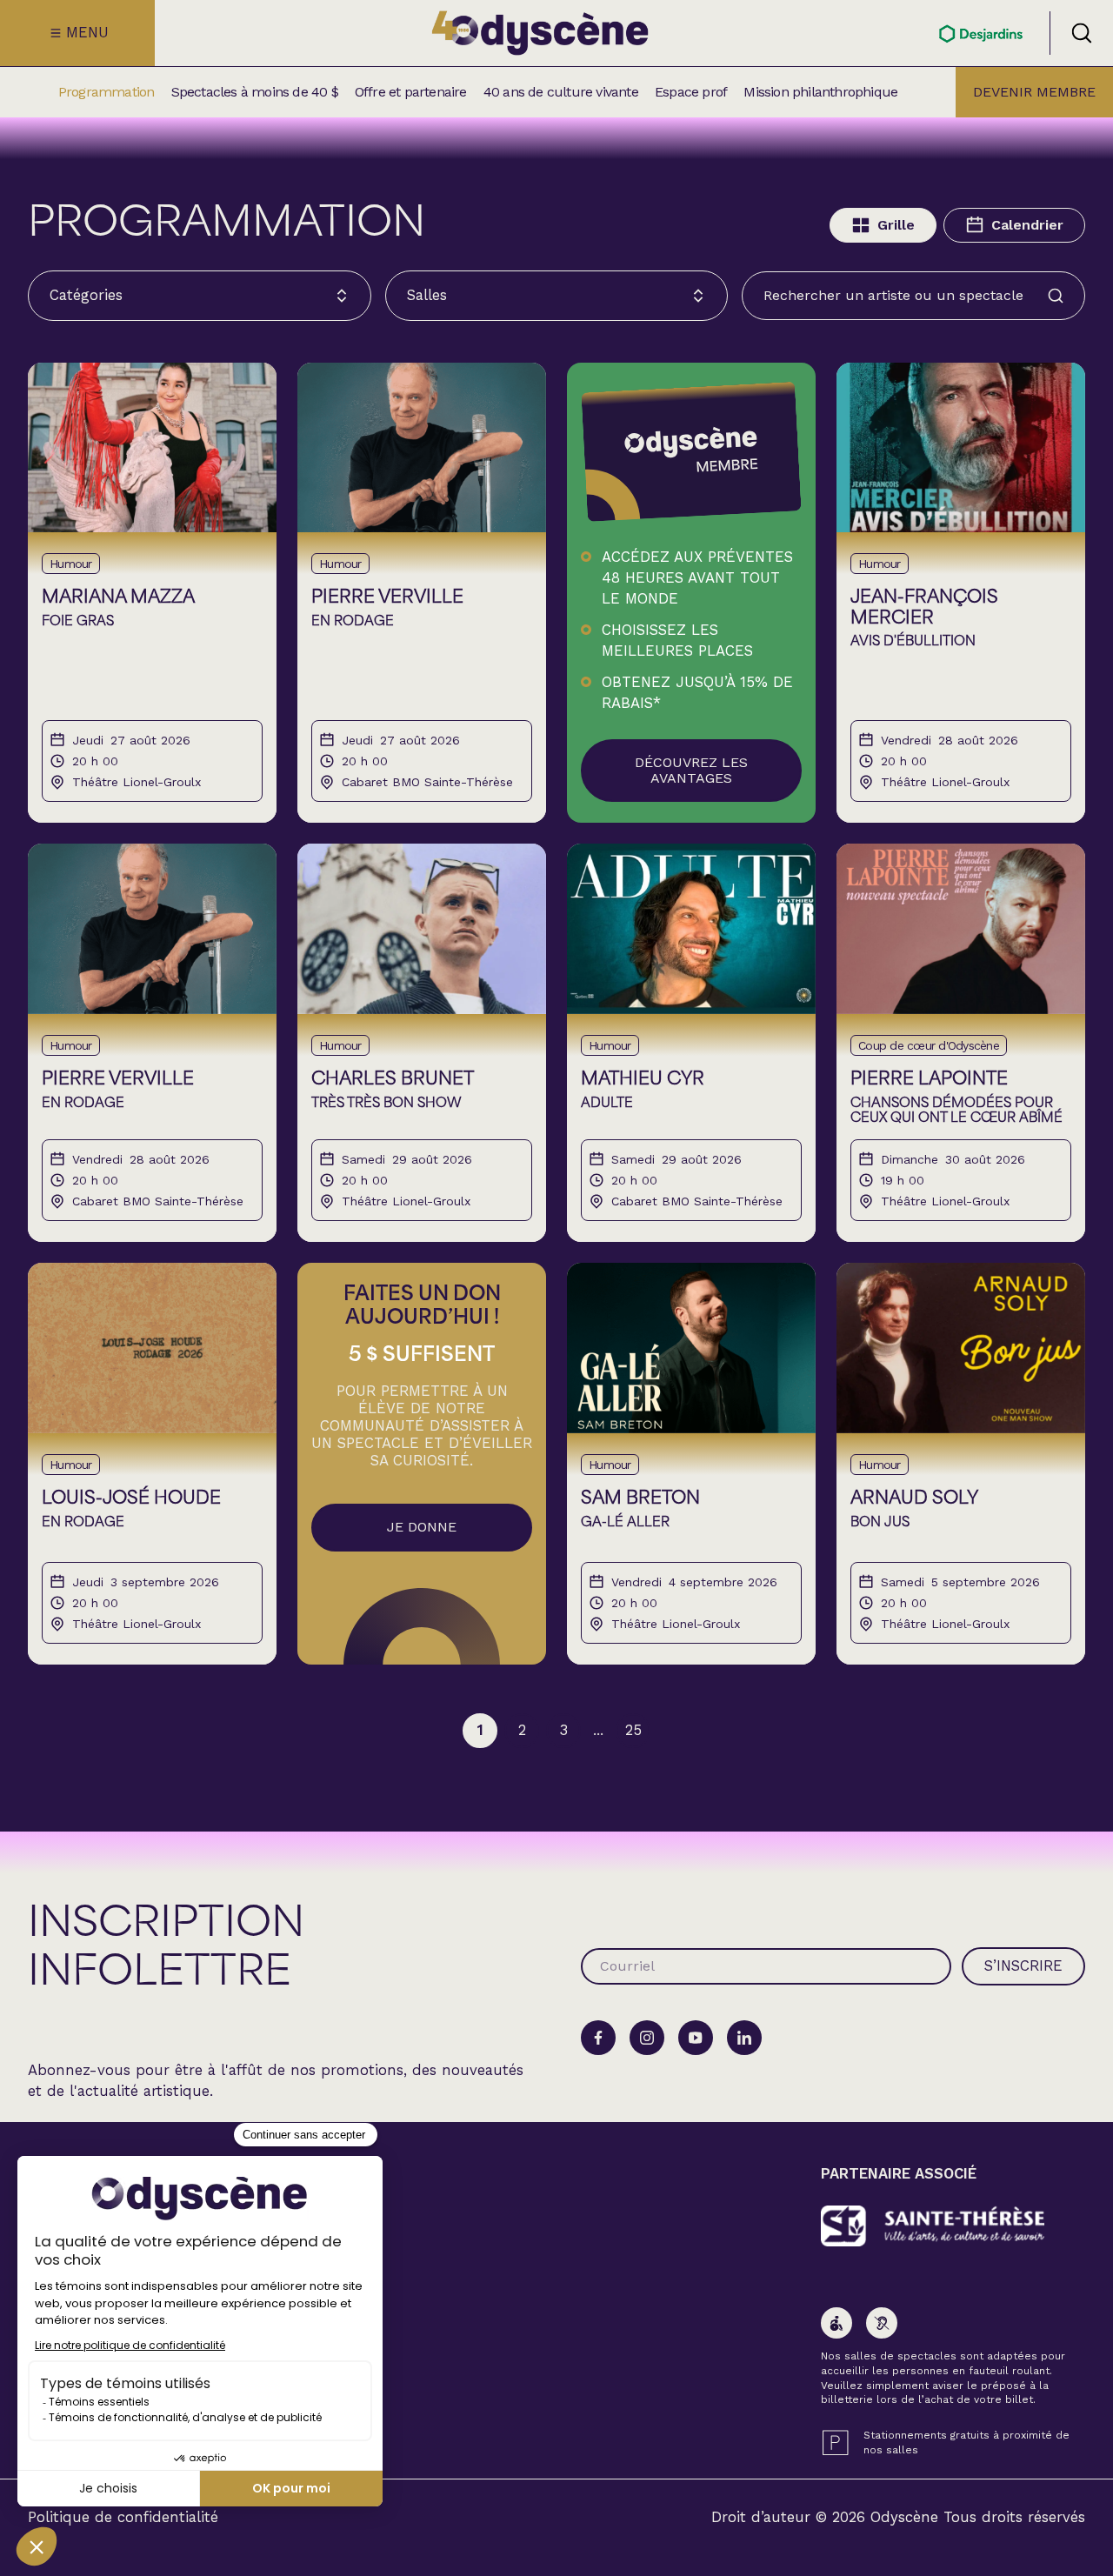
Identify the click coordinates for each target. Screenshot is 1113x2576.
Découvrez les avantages (691, 770)
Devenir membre (1034, 92)
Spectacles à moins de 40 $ (255, 92)
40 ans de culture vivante (561, 92)
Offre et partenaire (411, 92)
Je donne (422, 1527)
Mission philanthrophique (820, 92)
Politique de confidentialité (123, 2517)
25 (633, 1730)
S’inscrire (1023, 1965)
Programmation (107, 92)
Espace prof (691, 92)
